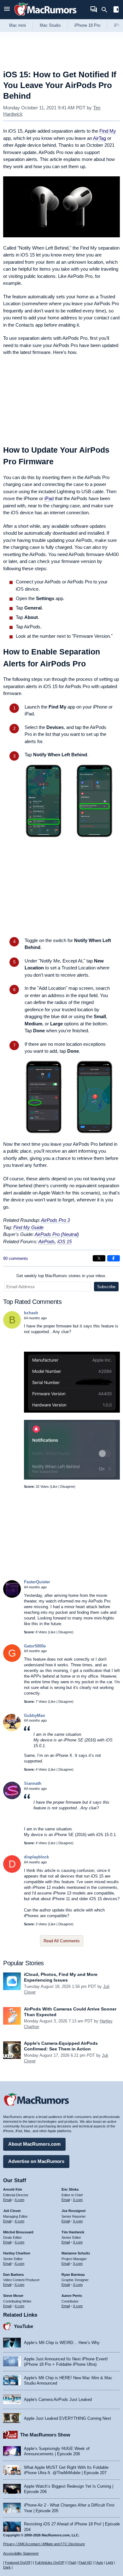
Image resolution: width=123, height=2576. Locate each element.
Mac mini (18, 25)
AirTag (100, 138)
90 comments (16, 1258)
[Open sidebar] (116, 10)
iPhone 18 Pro (87, 25)
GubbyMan (35, 1715)
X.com (19, 2200)
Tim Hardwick (73, 2232)
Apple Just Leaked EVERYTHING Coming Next (67, 2418)
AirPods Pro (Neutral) (57, 1234)
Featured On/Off (18, 2562)
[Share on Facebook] (114, 1258)
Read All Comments (62, 1941)
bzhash (31, 1313)
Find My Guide (28, 1227)
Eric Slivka (70, 2189)
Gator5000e (35, 1646)
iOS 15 (64, 1241)
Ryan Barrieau (73, 2275)
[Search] (106, 10)
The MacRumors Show (45, 2435)
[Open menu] (7, 10)
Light (110, 2562)
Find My (108, 131)
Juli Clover (12, 2211)
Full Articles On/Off (49, 2562)
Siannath (33, 1783)
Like (54, 1487)
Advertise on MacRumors (36, 2161)
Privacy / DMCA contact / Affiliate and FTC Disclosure (44, 2544)
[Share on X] (99, 1258)
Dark (7, 2567)
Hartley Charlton (17, 2253)
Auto (100, 2562)
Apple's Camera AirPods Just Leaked (58, 2399)
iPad (49, 498)
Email (7, 2200)
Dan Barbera (13, 2275)
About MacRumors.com (34, 2144)
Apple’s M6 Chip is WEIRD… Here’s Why (62, 2343)
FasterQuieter (37, 1582)
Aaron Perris (72, 2296)
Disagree (67, 1487)
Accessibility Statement (21, 2553)
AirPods (47, 1241)
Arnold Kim (13, 2189)
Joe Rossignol (73, 2211)
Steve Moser (13, 2296)
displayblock (36, 1857)
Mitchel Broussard (18, 2232)
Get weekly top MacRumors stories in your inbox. (61, 1276)
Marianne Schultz (76, 2253)
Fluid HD (85, 2562)
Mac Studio (50, 25)
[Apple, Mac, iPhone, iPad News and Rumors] (45, 17)
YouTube (23, 2326)
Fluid (72, 2562)
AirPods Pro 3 (55, 1220)
